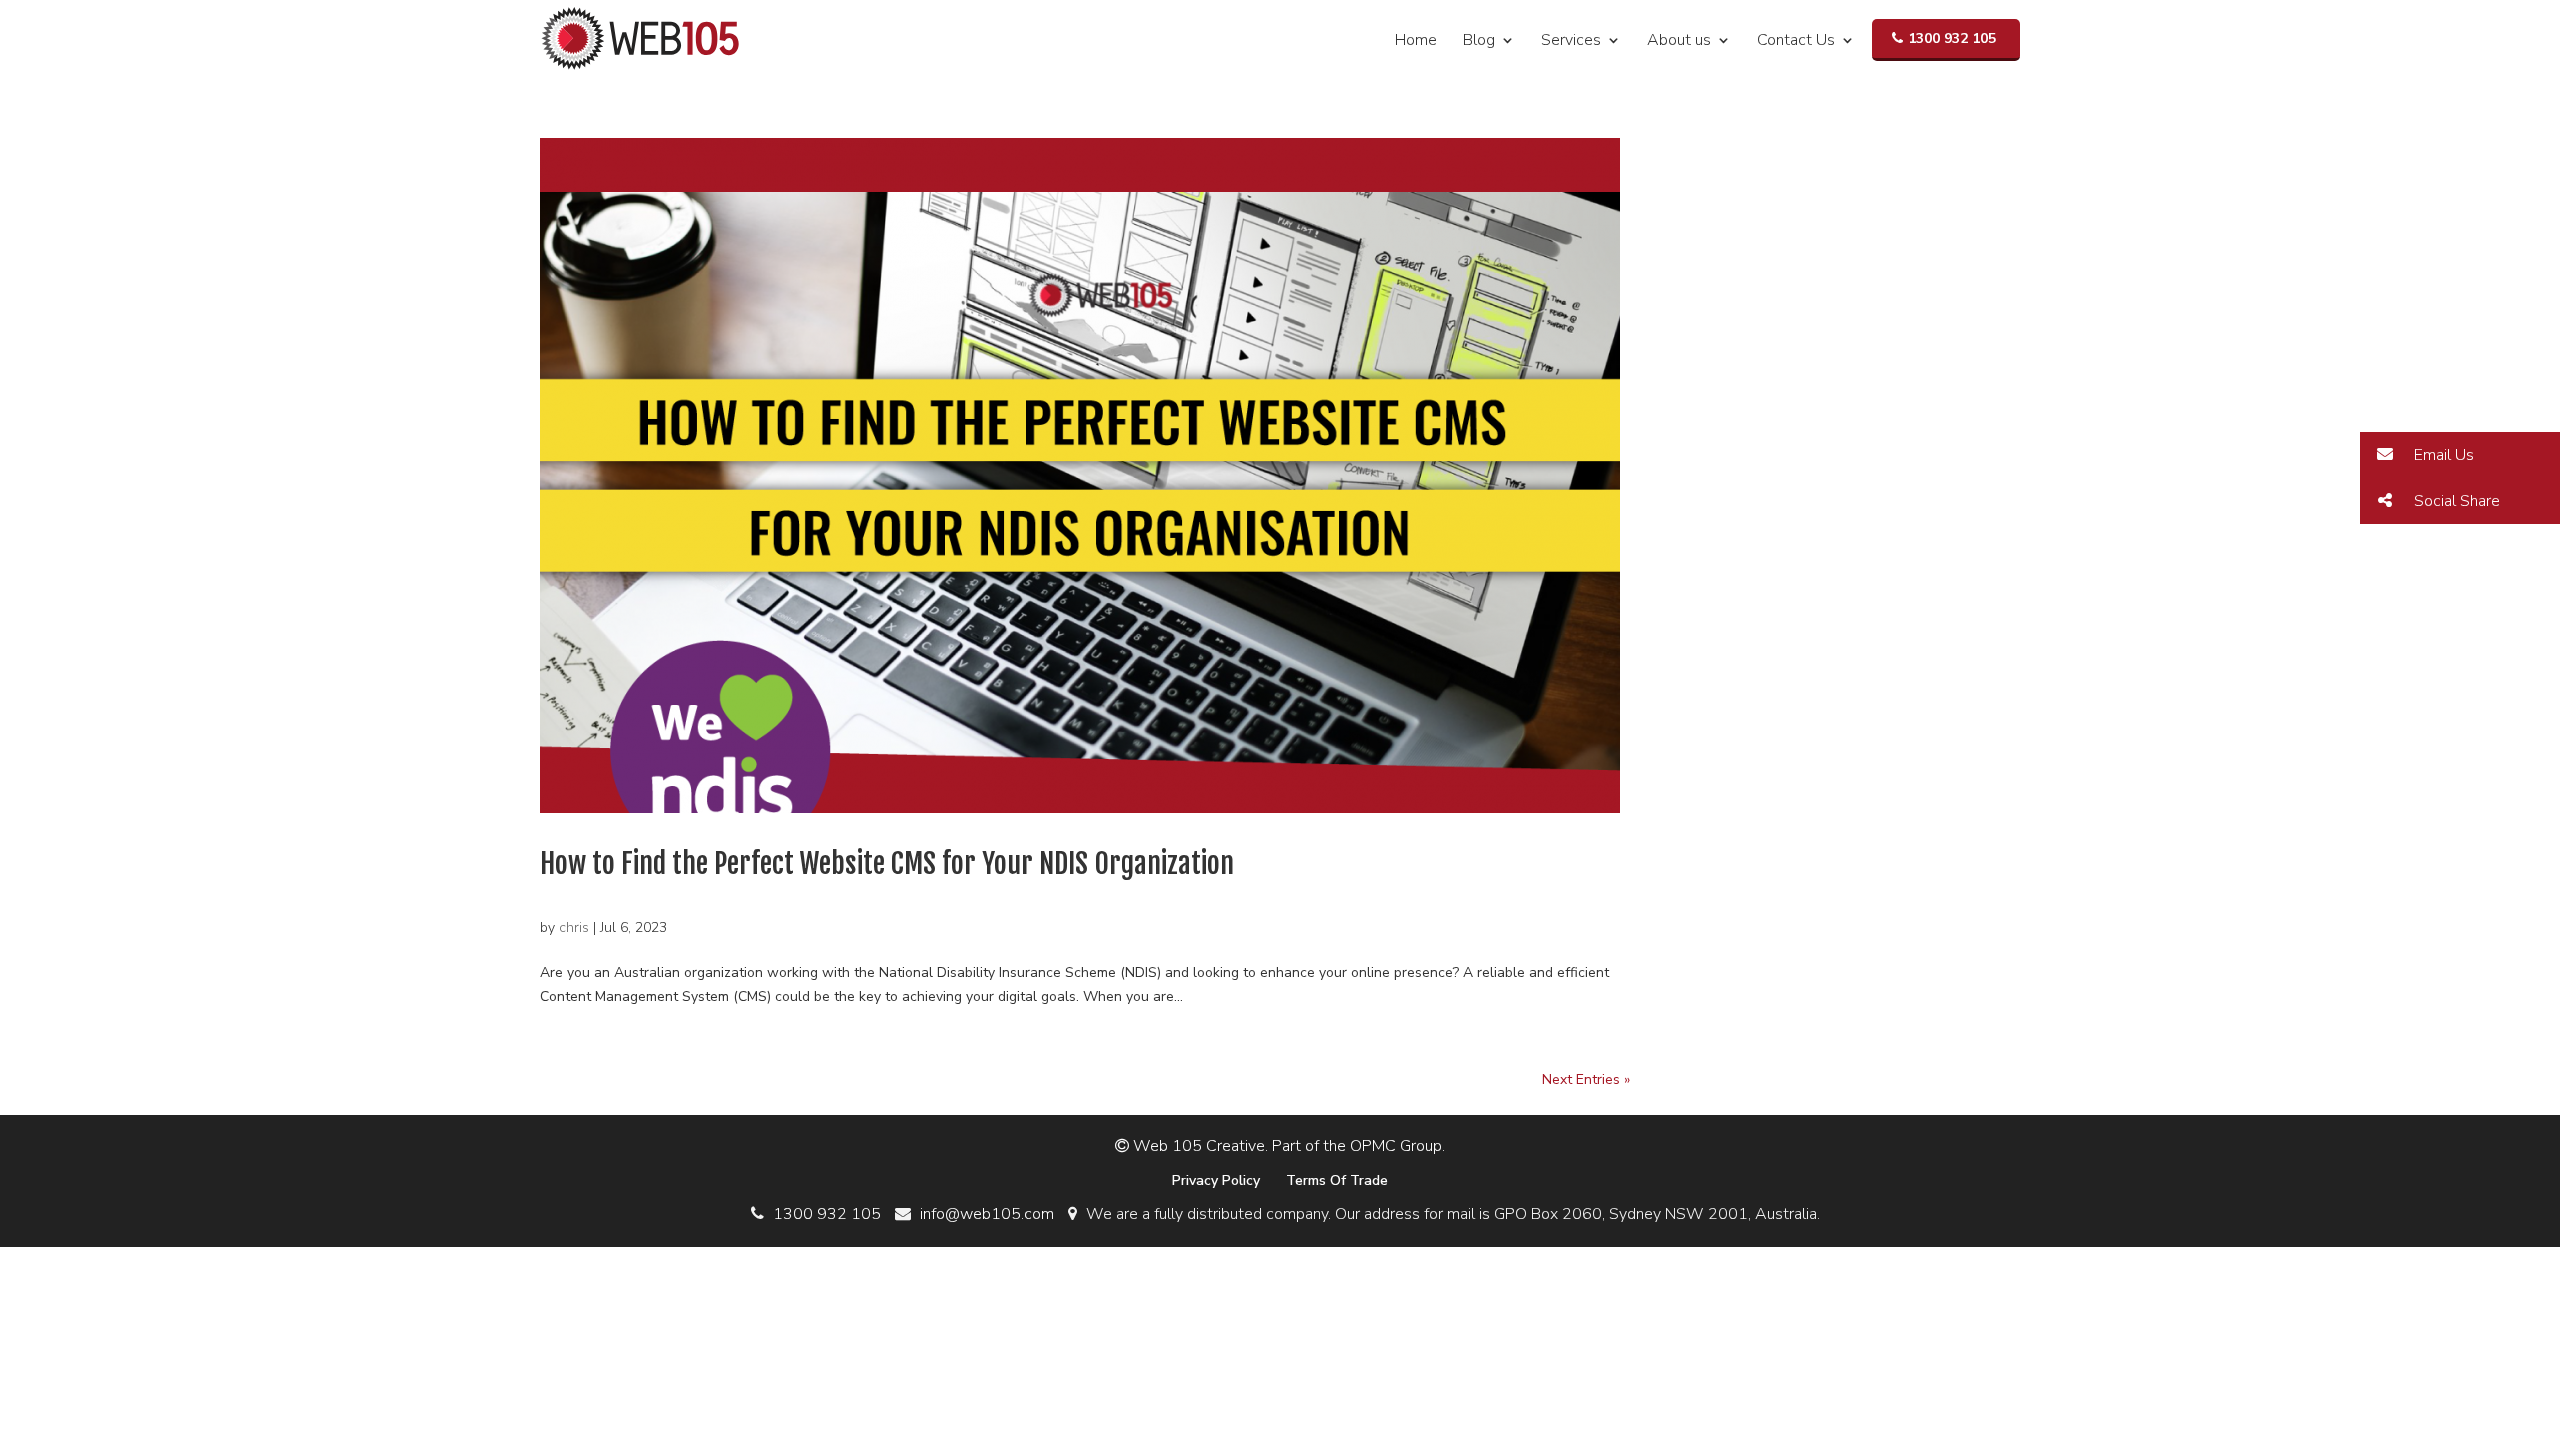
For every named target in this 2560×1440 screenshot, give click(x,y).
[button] (2460, 455)
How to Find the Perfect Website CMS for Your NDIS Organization (887, 863)
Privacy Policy (1216, 1180)
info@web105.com (987, 1214)
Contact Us (1796, 42)
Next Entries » (1586, 1079)
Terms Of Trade (1337, 1180)
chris (574, 927)
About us (1679, 42)
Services (1571, 42)
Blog (1479, 42)
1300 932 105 (1952, 38)
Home (1416, 42)
